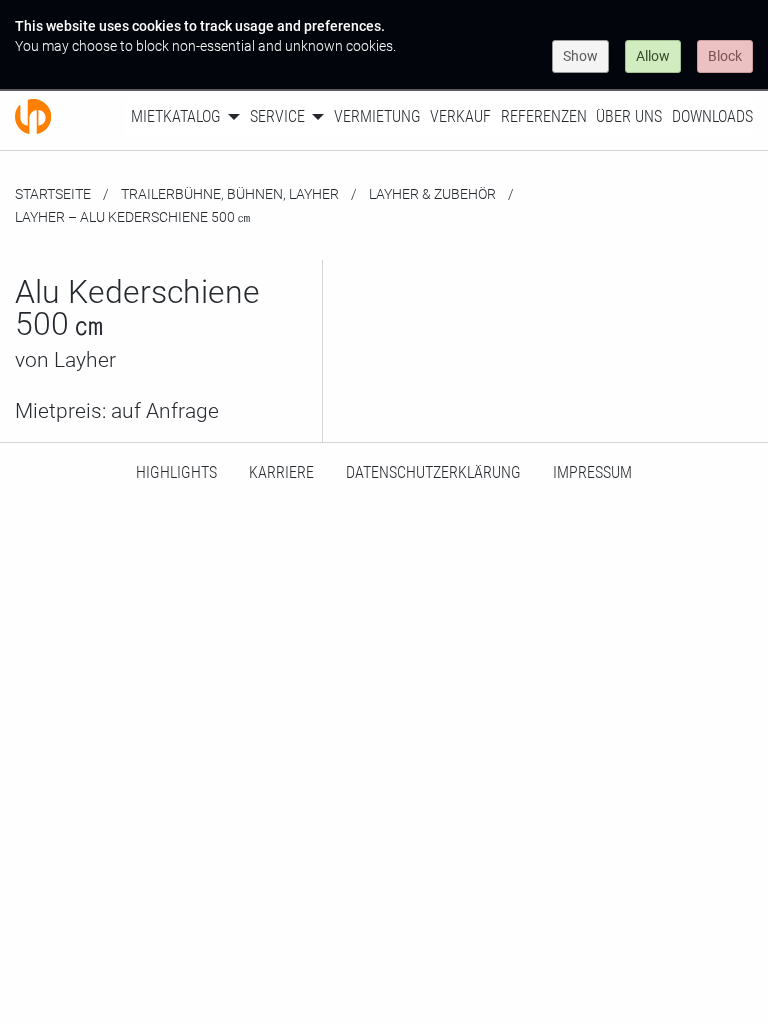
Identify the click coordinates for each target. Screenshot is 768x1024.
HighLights (176, 472)
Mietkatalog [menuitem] (176, 116)
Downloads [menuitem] (712, 116)
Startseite (53, 194)
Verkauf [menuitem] (460, 116)
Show (580, 56)
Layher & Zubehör (432, 194)
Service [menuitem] (277, 116)
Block (725, 56)
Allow (653, 56)
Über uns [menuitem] (629, 116)
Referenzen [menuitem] (544, 116)
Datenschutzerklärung (433, 472)
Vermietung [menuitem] (377, 116)
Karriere (281, 472)
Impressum (592, 472)
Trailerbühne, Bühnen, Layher (230, 194)
